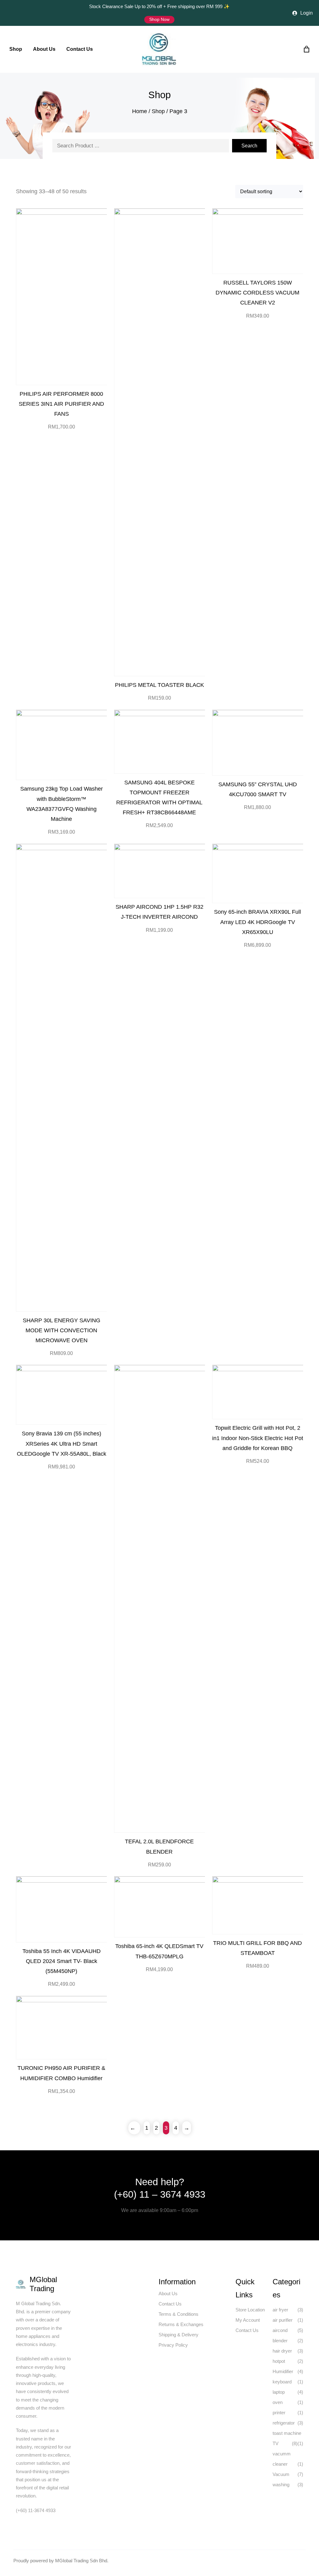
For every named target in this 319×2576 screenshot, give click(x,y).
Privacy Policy (173, 2345)
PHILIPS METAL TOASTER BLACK (159, 685)
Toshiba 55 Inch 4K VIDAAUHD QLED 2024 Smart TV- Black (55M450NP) (62, 1961)
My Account (248, 2320)
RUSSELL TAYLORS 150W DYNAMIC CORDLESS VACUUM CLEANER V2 (257, 292)
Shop (158, 111)
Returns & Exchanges (181, 2324)
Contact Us (170, 2304)
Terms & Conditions (179, 2314)
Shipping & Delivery (179, 2335)
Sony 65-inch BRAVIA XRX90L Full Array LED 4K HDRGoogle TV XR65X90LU (257, 922)
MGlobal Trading (43, 2284)
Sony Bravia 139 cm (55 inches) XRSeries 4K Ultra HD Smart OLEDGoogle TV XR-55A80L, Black (62, 1443)
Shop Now (159, 19)
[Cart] (305, 49)
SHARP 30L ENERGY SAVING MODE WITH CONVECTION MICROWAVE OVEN (62, 1330)
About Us (168, 2294)
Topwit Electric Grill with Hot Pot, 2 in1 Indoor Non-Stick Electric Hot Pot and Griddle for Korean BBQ (258, 1438)
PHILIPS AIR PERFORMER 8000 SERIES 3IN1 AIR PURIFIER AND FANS (61, 404)
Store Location (250, 2310)
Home (140, 111)
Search (249, 146)
